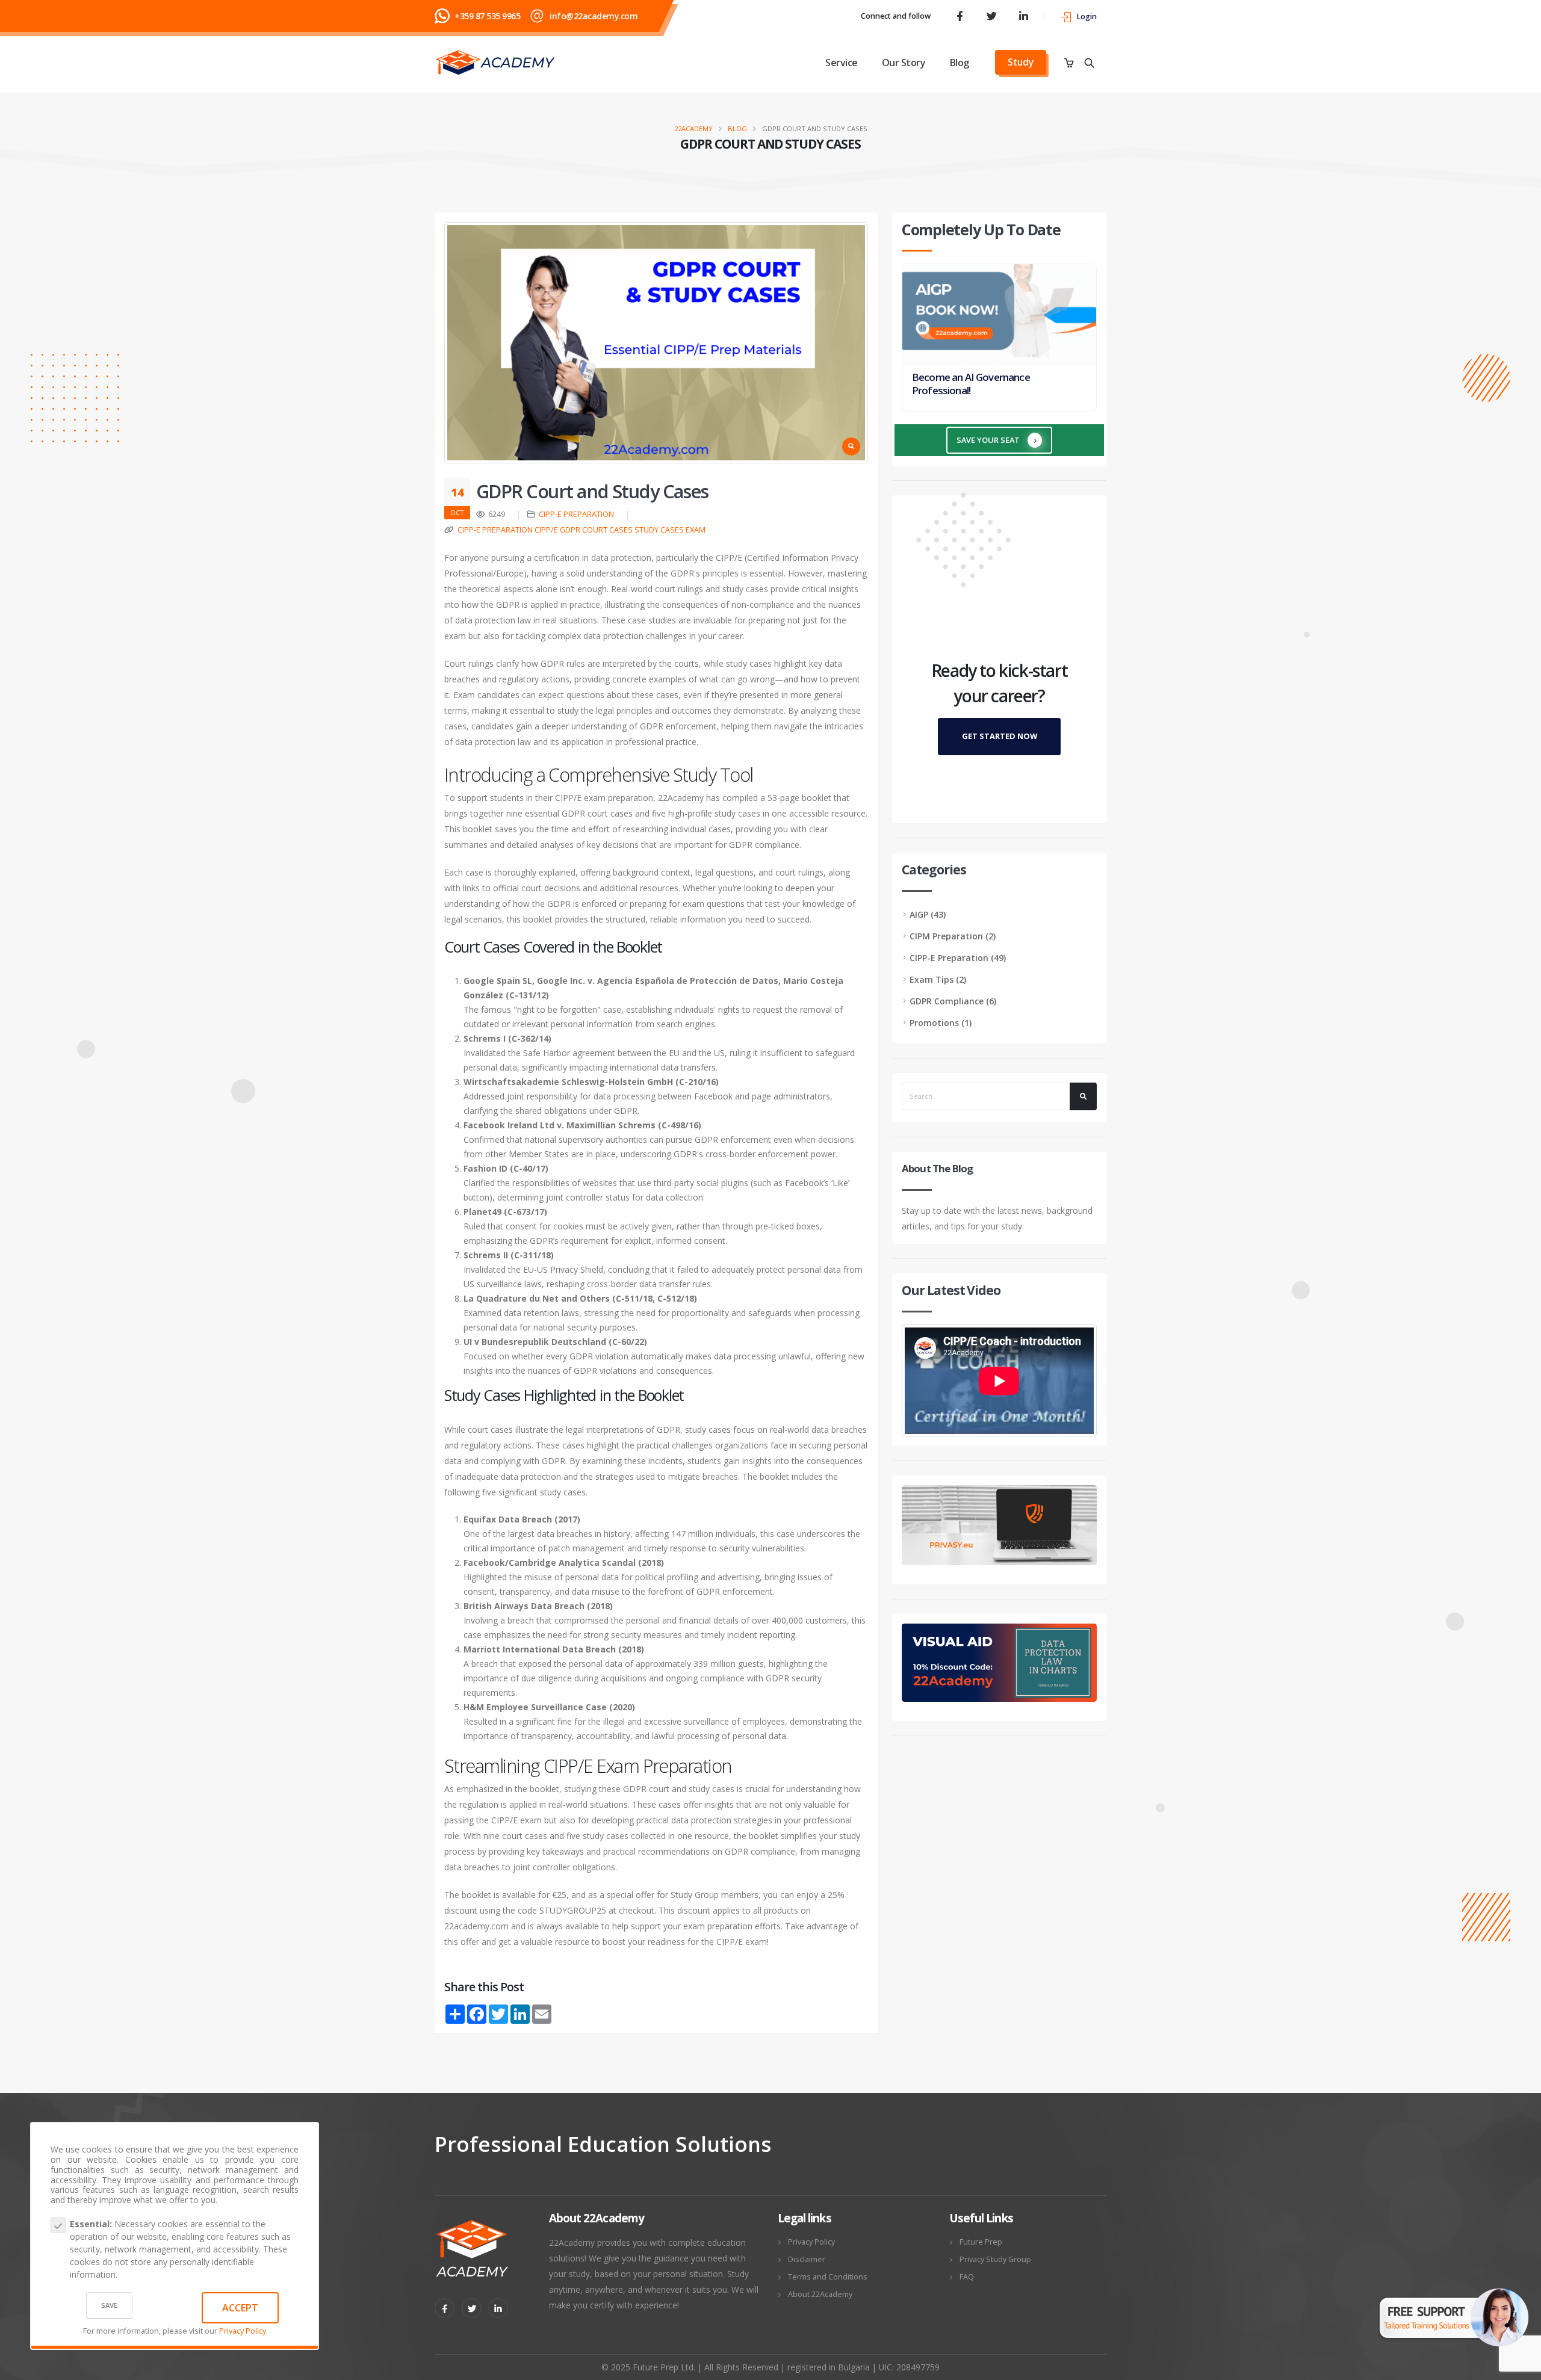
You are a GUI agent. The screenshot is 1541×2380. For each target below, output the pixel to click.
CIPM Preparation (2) (953, 936)
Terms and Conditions (828, 2277)
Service (842, 63)
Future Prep (981, 2242)
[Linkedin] (498, 2308)
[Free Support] (1454, 2308)
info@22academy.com (594, 16)
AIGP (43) (928, 914)
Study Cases (659, 530)
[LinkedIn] (1023, 16)
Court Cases (607, 530)
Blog (960, 63)
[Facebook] (960, 16)
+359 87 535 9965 (487, 16)
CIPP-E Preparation (576, 514)
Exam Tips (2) (938, 979)
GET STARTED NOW (1000, 736)
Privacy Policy (243, 2331)
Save (109, 2305)
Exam (696, 530)
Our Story (904, 63)
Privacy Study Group (995, 2259)
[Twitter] (991, 16)
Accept (240, 2308)
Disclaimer (807, 2259)
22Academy (693, 128)
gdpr (570, 530)
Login (1087, 17)
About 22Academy (820, 2294)
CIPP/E (546, 530)
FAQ (967, 2277)
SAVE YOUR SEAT (989, 440)
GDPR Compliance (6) (953, 1001)
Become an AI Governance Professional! (971, 384)
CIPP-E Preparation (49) (958, 958)
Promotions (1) (941, 1023)
